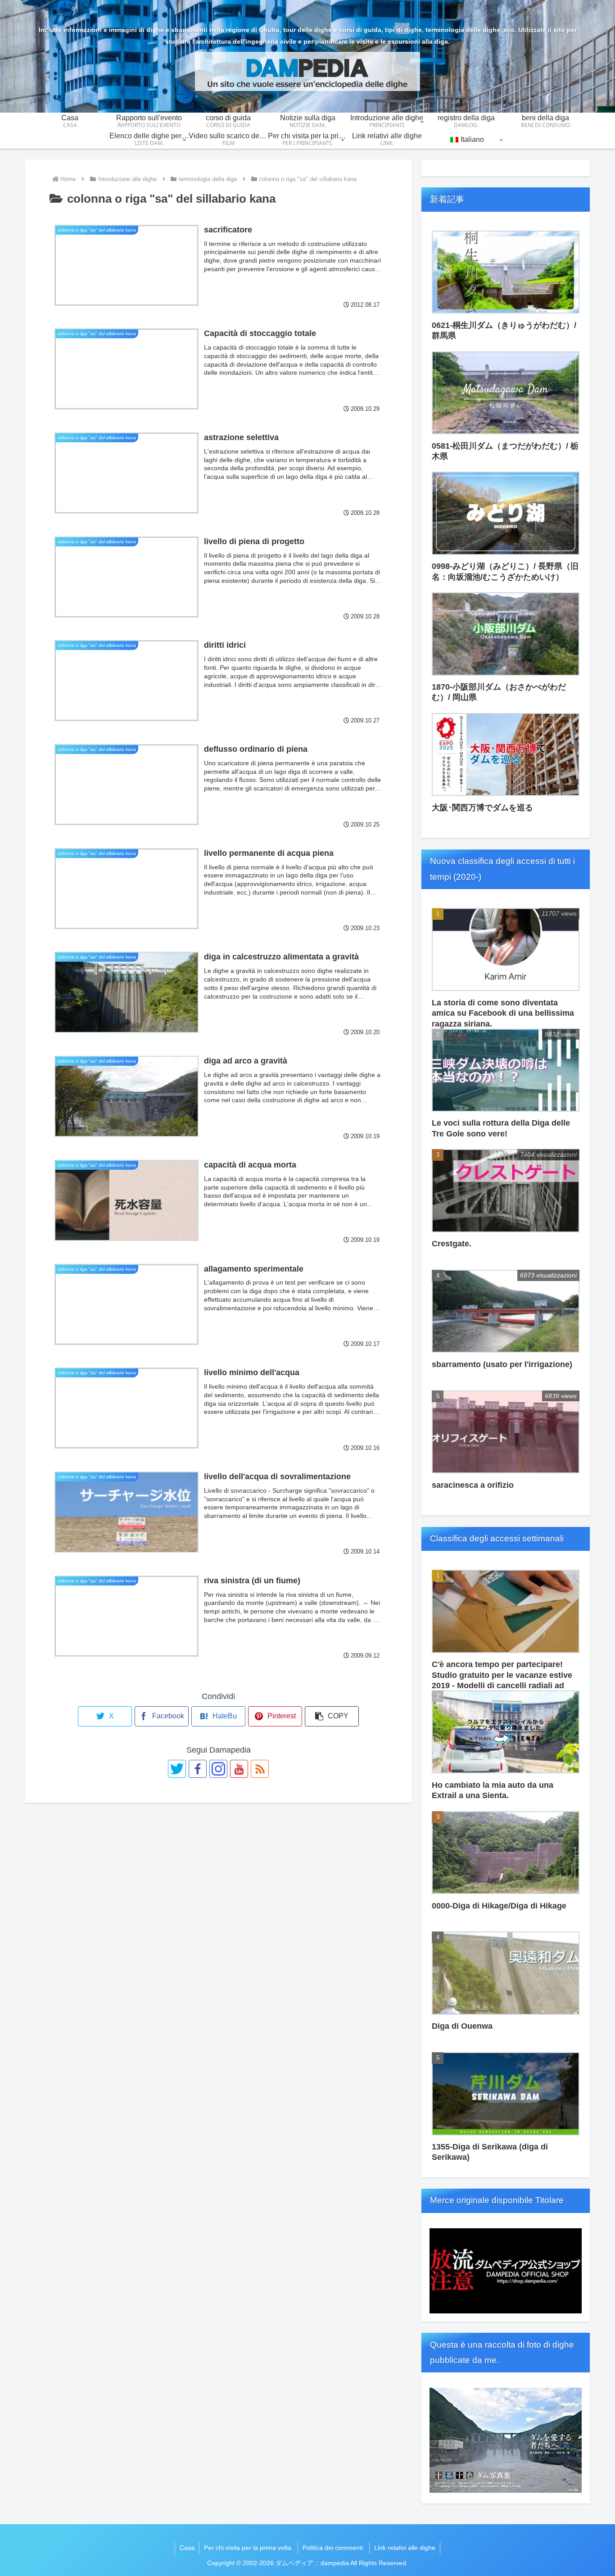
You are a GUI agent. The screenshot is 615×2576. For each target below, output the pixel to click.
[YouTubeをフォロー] (239, 1769)
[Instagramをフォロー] (218, 1769)
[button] (332, 1716)
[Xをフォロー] (177, 1769)
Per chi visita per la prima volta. (249, 2548)
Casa (187, 2548)
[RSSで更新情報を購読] (260, 1769)
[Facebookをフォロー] (198, 1769)
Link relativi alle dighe (405, 2548)
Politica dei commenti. (334, 2548)
